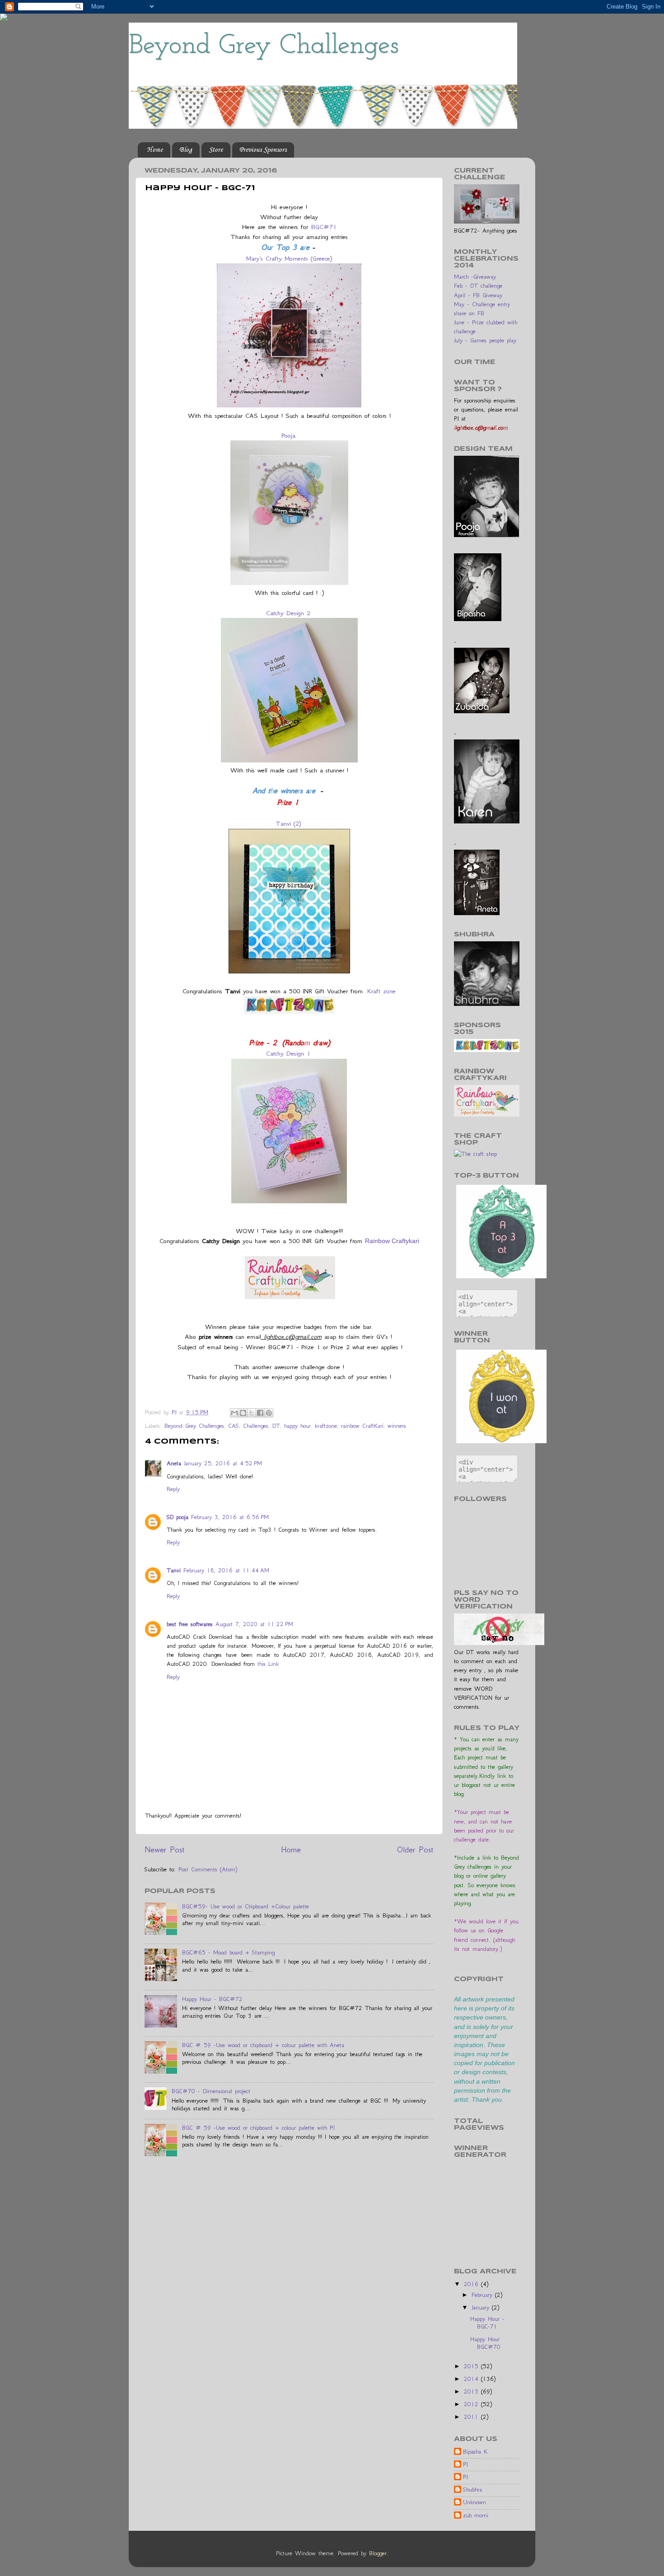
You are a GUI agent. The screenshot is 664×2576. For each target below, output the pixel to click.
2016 (472, 2284)
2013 (472, 2391)
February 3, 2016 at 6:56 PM (230, 1517)
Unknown (475, 2502)
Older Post (415, 1849)
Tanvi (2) (288, 823)
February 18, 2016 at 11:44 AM (226, 1570)
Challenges (256, 1426)
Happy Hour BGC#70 (485, 2343)
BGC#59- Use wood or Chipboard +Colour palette (245, 1906)
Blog (186, 150)
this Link (268, 1664)
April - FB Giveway (478, 295)
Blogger (378, 2553)
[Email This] (234, 1413)
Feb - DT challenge (478, 286)
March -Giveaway (475, 277)
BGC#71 (324, 227)
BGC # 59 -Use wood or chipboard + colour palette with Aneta (263, 2045)
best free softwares (190, 1624)
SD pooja (178, 1517)
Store (216, 150)
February (483, 2295)
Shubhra (472, 2490)
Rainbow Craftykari (392, 1241)
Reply (173, 1489)
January (482, 2307)
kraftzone (326, 1426)
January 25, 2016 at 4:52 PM (223, 1463)
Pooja (288, 435)
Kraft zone (381, 991)
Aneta (174, 1463)
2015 (472, 2366)
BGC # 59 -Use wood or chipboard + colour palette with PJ (258, 2128)
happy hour (297, 1426)
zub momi (476, 2515)
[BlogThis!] (243, 1413)
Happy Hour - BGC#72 (212, 1999)
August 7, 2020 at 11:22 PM (254, 1624)
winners (397, 1426)
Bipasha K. (476, 2452)
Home (155, 150)
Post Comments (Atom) (208, 1869)
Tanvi (174, 1570)
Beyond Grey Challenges (264, 46)
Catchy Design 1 (288, 1053)
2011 (472, 2417)
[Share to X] (252, 1413)
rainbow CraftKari (362, 1426)
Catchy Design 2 (288, 613)
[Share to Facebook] (260, 1413)
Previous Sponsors (263, 150)
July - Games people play (485, 340)
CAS (234, 1426)
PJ (465, 2464)
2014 (472, 2379)
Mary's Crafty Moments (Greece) (289, 258)
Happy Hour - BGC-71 (487, 2323)
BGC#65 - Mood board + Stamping (228, 1952)
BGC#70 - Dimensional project (211, 2091)
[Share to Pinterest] (269, 1413)
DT (276, 1426)
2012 (472, 2404)
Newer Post (165, 1849)
